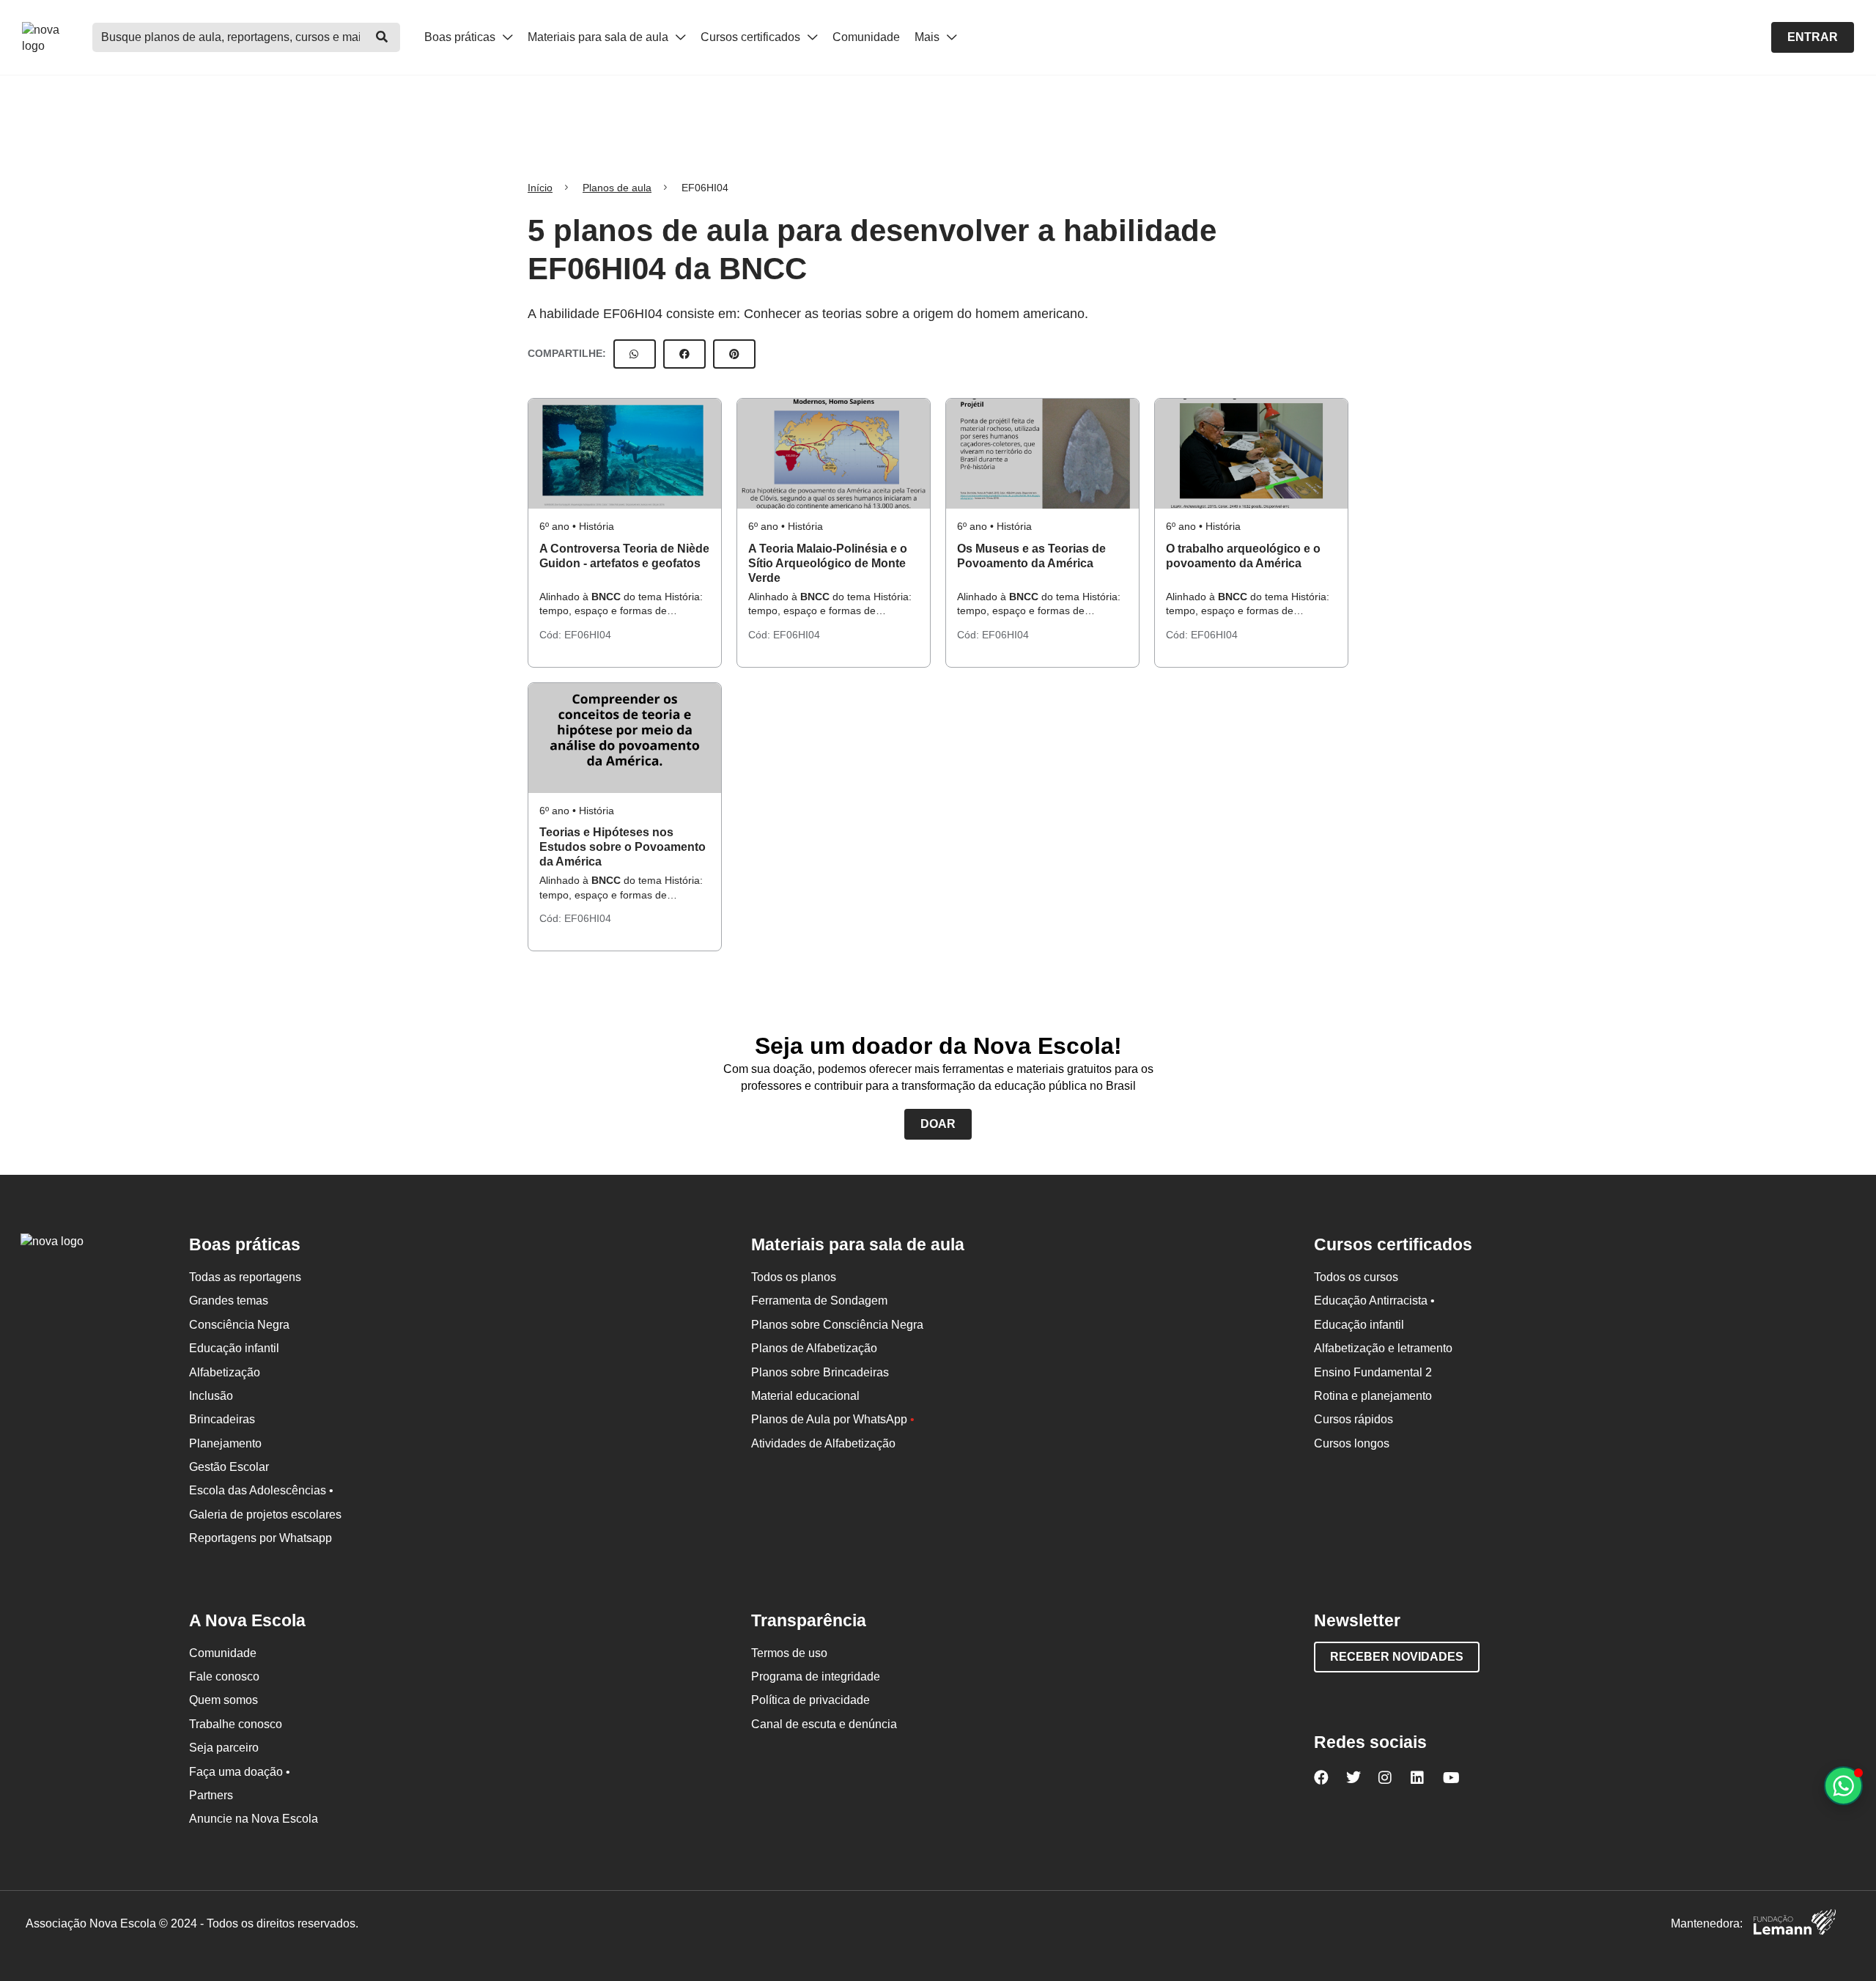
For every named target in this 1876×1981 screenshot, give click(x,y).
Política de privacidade (810, 1700)
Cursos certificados (752, 37)
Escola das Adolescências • (261, 1490)
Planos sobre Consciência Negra (837, 1325)
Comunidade (866, 37)
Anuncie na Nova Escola (254, 1819)
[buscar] (382, 37)
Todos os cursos (1356, 1277)
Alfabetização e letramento (1383, 1348)
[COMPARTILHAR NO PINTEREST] (734, 354)
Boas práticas (461, 37)
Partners (211, 1795)
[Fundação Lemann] (1795, 1924)
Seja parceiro (224, 1748)
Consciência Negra (239, 1325)
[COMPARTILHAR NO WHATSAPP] (635, 354)
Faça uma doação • (240, 1772)
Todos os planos (794, 1277)
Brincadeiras (222, 1419)
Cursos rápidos (1354, 1419)
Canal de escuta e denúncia (824, 1724)
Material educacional (805, 1396)
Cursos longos (1352, 1443)
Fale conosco (224, 1676)
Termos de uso (789, 1653)
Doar (938, 1124)
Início (540, 188)
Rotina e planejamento (1373, 1396)
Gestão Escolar (229, 1467)
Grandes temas (229, 1301)
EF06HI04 (588, 635)
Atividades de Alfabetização (823, 1443)
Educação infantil (234, 1348)
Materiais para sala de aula (599, 37)
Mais (928, 37)
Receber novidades (1397, 1657)
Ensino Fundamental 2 (1373, 1372)
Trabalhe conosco (236, 1724)
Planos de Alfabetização (814, 1348)
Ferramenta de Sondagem (819, 1301)
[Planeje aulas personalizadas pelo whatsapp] (1843, 1786)
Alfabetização (225, 1372)
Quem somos (224, 1700)
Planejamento (225, 1443)
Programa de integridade (816, 1676)
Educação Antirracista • (1374, 1301)
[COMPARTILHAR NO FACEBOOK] (684, 354)
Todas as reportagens (245, 1277)
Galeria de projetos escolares (265, 1515)
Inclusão (211, 1396)
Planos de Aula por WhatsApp (833, 1419)
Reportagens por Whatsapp (261, 1538)
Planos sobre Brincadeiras (820, 1372)
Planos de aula (617, 188)
